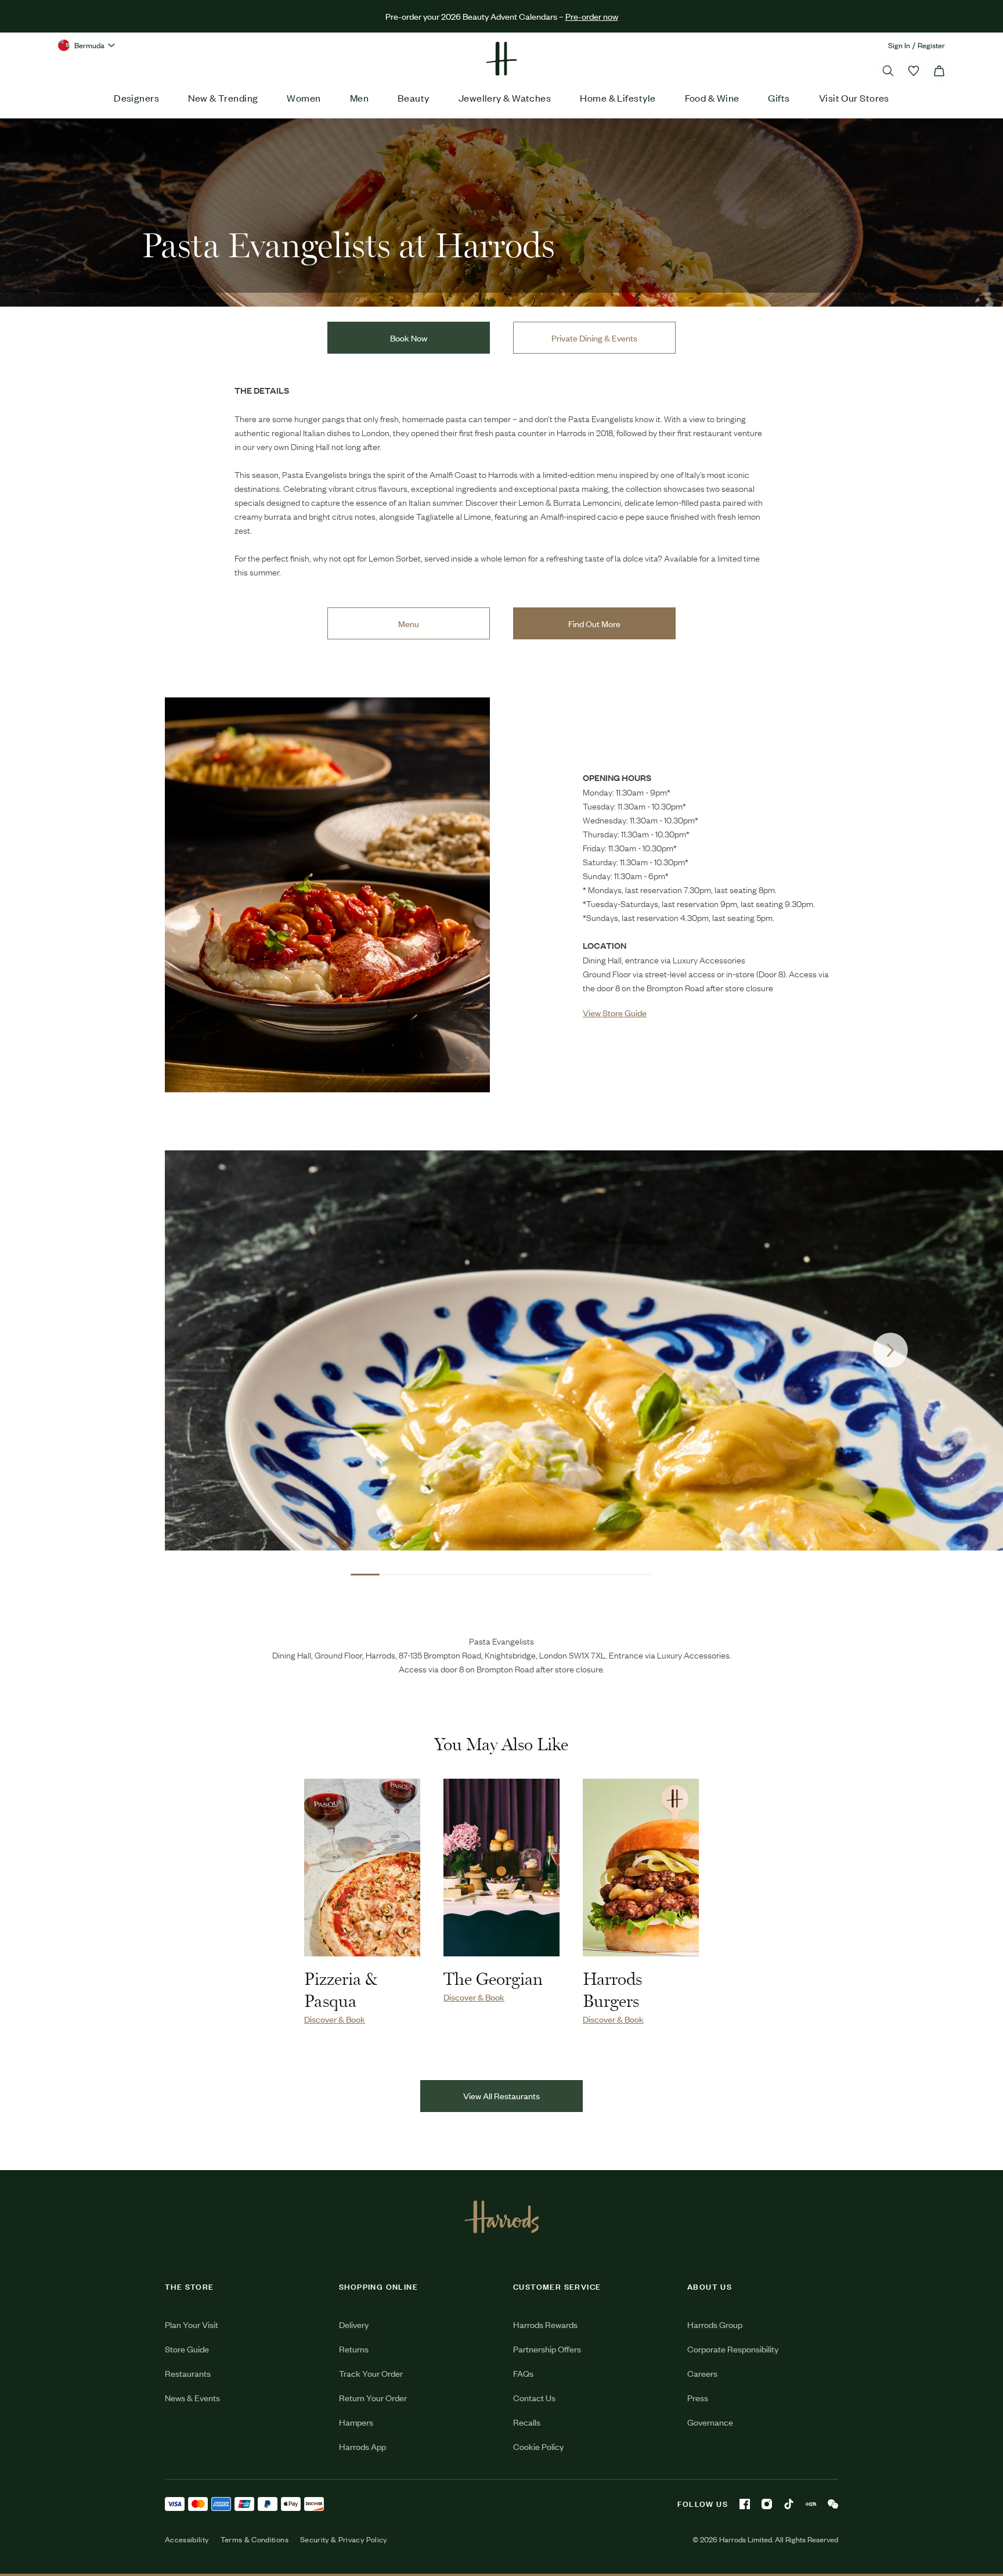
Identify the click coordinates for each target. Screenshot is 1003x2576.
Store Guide (187, 2349)
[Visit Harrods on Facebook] (745, 2504)
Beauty (414, 98)
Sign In (899, 45)
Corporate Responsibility (733, 2349)
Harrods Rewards (545, 2324)
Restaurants (188, 2373)
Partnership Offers (547, 2349)
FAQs (523, 2373)
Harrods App (362, 2446)
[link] (327, 895)
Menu (409, 623)
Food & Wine (712, 98)
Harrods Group (715, 2324)
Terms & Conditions (255, 2539)
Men (359, 98)
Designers (136, 98)
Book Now (409, 338)
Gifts (779, 98)
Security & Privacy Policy (344, 2539)
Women (304, 98)
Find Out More (594, 623)
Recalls (527, 2422)
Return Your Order (373, 2397)
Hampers (356, 2422)
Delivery (354, 2324)
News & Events (192, 2397)
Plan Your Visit (192, 2324)
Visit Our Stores (854, 98)
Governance (710, 2422)
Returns (354, 2349)
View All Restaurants (501, 2095)
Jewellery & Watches (505, 98)
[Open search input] (888, 71)
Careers (702, 2373)
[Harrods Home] (501, 59)
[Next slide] (890, 1350)
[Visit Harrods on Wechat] (833, 2504)
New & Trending (223, 98)
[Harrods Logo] (502, 2217)
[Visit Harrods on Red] (811, 2504)
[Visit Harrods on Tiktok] (789, 2504)
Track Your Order (371, 2373)
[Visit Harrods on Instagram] (767, 2504)
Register (931, 45)
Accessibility (187, 2539)
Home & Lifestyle (618, 98)
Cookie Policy (538, 2446)
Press (698, 2397)
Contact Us (534, 2397)
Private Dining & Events (594, 338)
